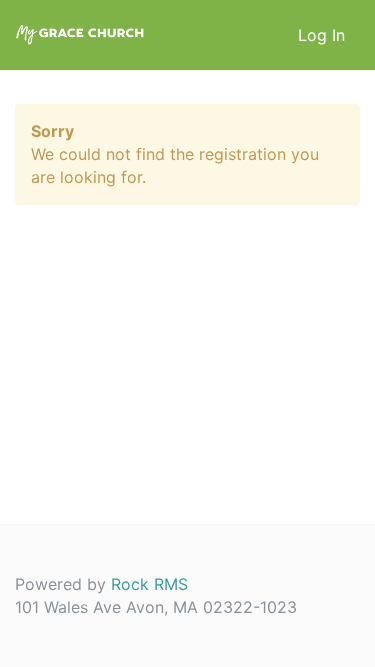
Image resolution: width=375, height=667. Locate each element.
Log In (321, 35)
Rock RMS (149, 584)
